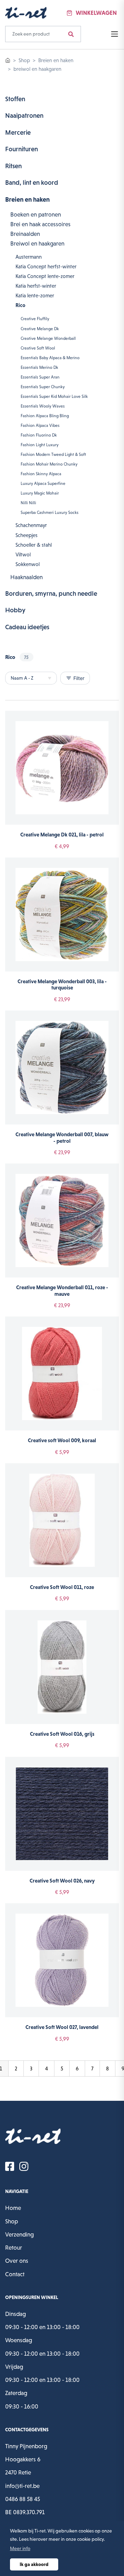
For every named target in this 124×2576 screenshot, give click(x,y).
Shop (24, 60)
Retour (14, 2248)
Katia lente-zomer (35, 295)
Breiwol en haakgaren (37, 243)
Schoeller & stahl (34, 545)
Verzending (19, 2234)
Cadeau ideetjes (27, 627)
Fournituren (22, 149)
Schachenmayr (31, 525)
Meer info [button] (20, 2548)
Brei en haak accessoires (40, 224)
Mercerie (18, 132)
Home (13, 2208)
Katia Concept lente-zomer (45, 276)
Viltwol (23, 554)
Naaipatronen (24, 116)
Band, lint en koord (32, 183)
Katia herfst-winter (36, 286)
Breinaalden (25, 234)
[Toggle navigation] (113, 34)
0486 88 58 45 (23, 2499)
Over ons (17, 2261)
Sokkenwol (28, 564)
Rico (20, 305)
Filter (75, 678)
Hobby (15, 610)
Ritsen (13, 166)
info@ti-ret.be (22, 2486)
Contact (15, 2274)
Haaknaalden (27, 577)
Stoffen (15, 99)
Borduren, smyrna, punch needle (51, 593)
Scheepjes (27, 535)
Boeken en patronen (36, 214)
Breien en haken (56, 60)
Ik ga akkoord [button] (34, 2564)
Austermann (29, 257)
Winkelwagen (96, 13)
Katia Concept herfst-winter (46, 266)
